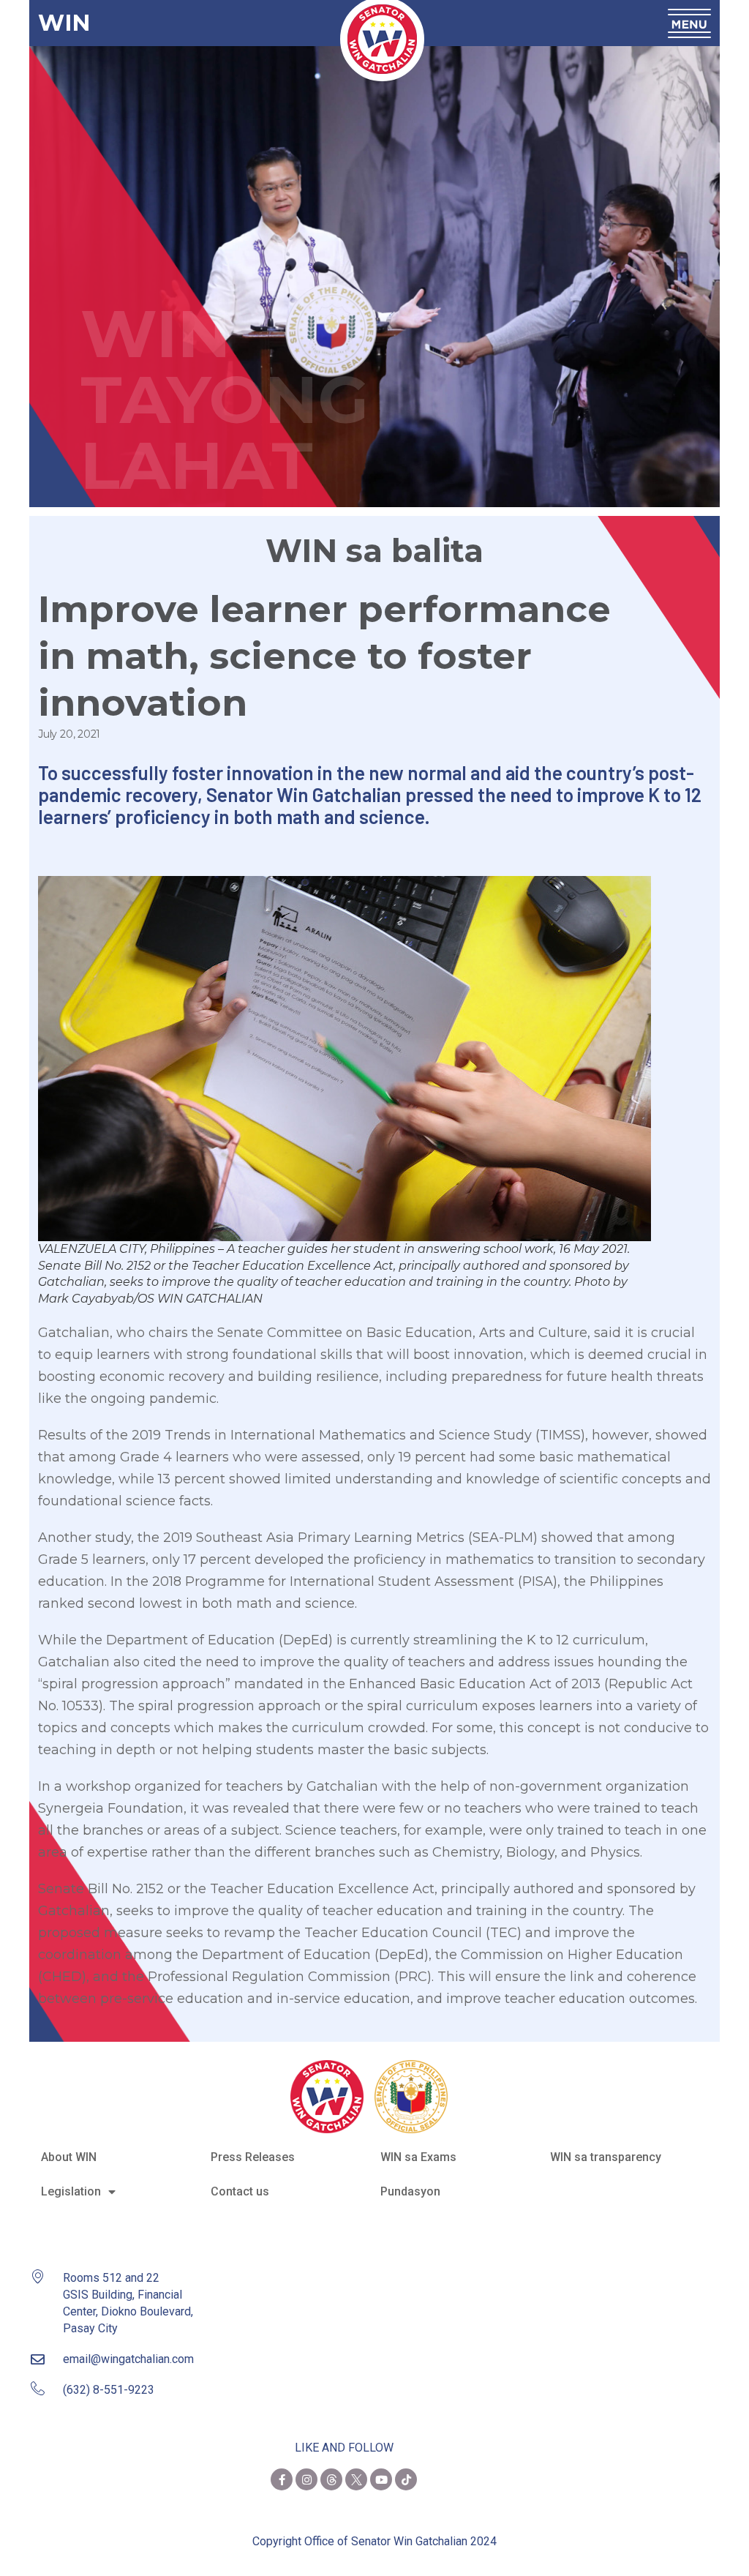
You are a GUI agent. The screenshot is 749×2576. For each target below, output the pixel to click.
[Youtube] (381, 2479)
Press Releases (253, 2157)
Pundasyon (410, 2191)
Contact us (240, 2191)
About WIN (69, 2157)
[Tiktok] (406, 2479)
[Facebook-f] (282, 2479)
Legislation (71, 2191)
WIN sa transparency (606, 2157)
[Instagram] (306, 2479)
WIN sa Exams (418, 2157)
